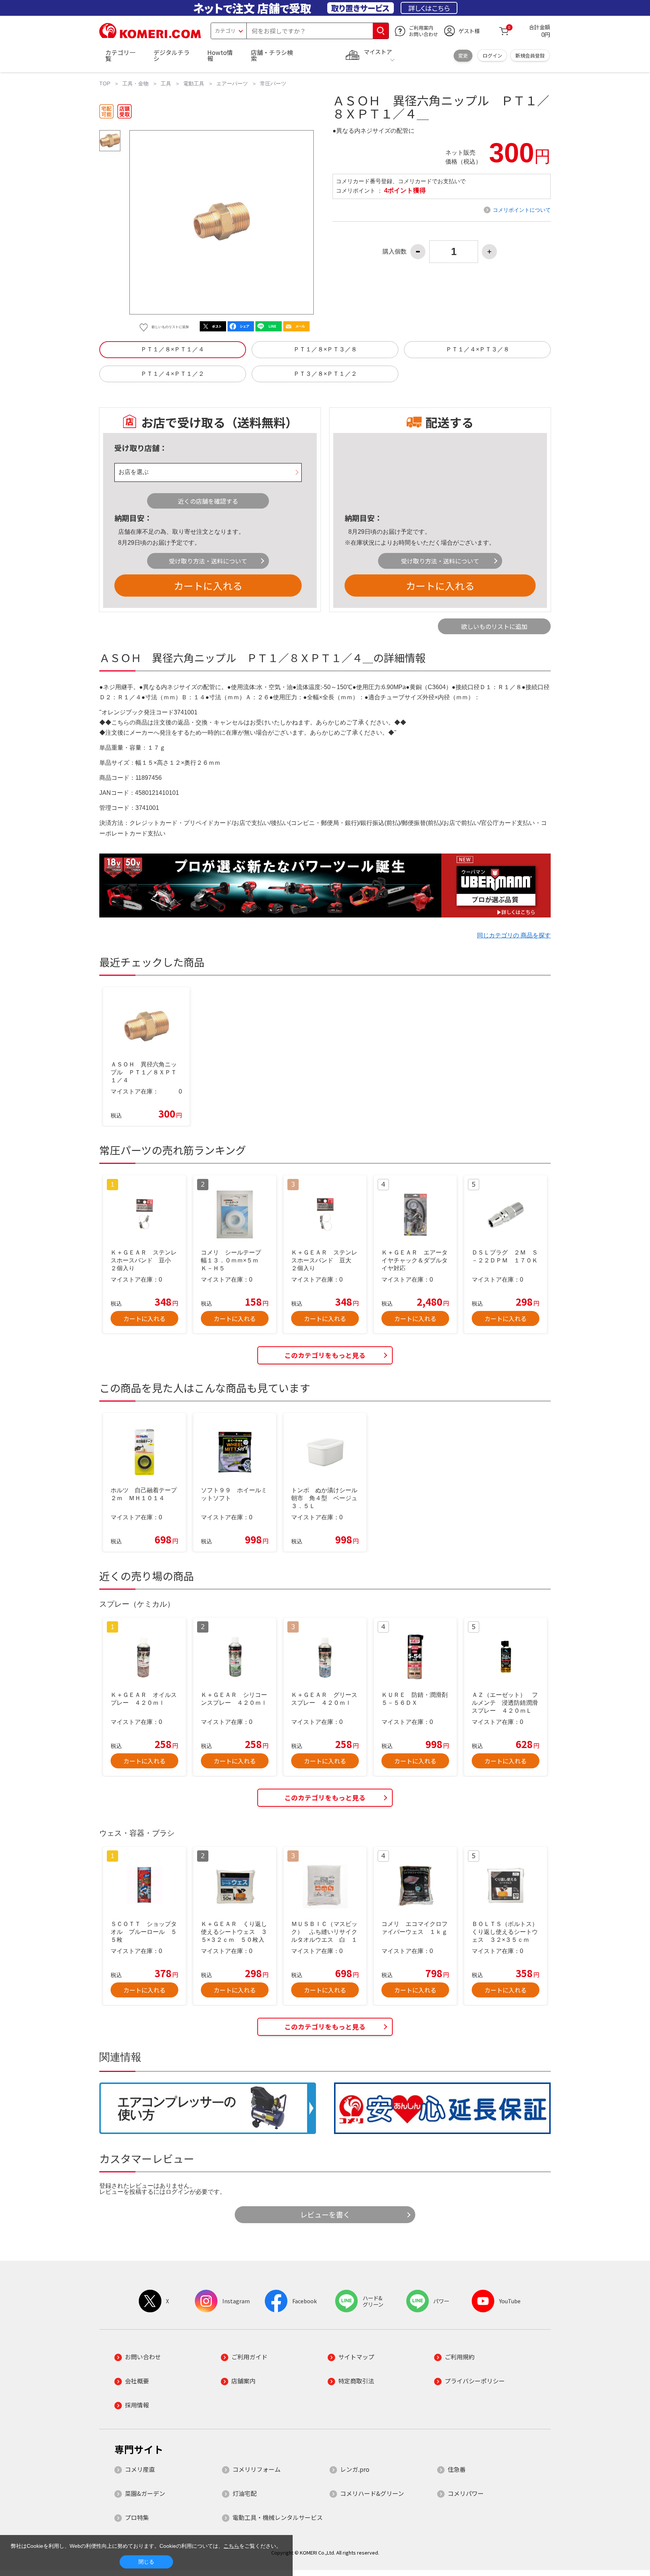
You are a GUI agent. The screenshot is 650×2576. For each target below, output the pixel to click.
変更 (463, 55)
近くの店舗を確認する (208, 501)
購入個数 (395, 252)
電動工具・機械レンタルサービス (278, 2517)
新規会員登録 (530, 55)
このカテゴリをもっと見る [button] (325, 1355)
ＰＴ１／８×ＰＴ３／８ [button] (325, 349)
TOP (105, 84)
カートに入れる (208, 586)
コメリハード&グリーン (372, 2493)
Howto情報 (220, 55)
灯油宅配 (245, 2493)
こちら (231, 2546)
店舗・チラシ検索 (272, 55)
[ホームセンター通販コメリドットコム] (150, 36)
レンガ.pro (355, 2469)
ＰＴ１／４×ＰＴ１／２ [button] (172, 374)
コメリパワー (466, 2493)
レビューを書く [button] (325, 2215)
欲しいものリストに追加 (494, 626)
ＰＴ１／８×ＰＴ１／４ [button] (172, 349)
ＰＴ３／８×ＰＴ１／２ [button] (325, 374)
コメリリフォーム (257, 2469)
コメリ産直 (140, 2469)
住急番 (457, 2469)
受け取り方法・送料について (208, 561)
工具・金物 (135, 84)
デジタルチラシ (172, 55)
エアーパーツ (232, 84)
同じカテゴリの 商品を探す (514, 935)
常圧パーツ (273, 84)
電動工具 (194, 84)
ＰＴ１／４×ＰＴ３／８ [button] (478, 349)
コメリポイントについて (522, 210)
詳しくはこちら (429, 8)
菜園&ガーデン (145, 2493)
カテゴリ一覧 (120, 55)
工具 (166, 84)
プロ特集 (137, 2517)
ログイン (492, 55)
